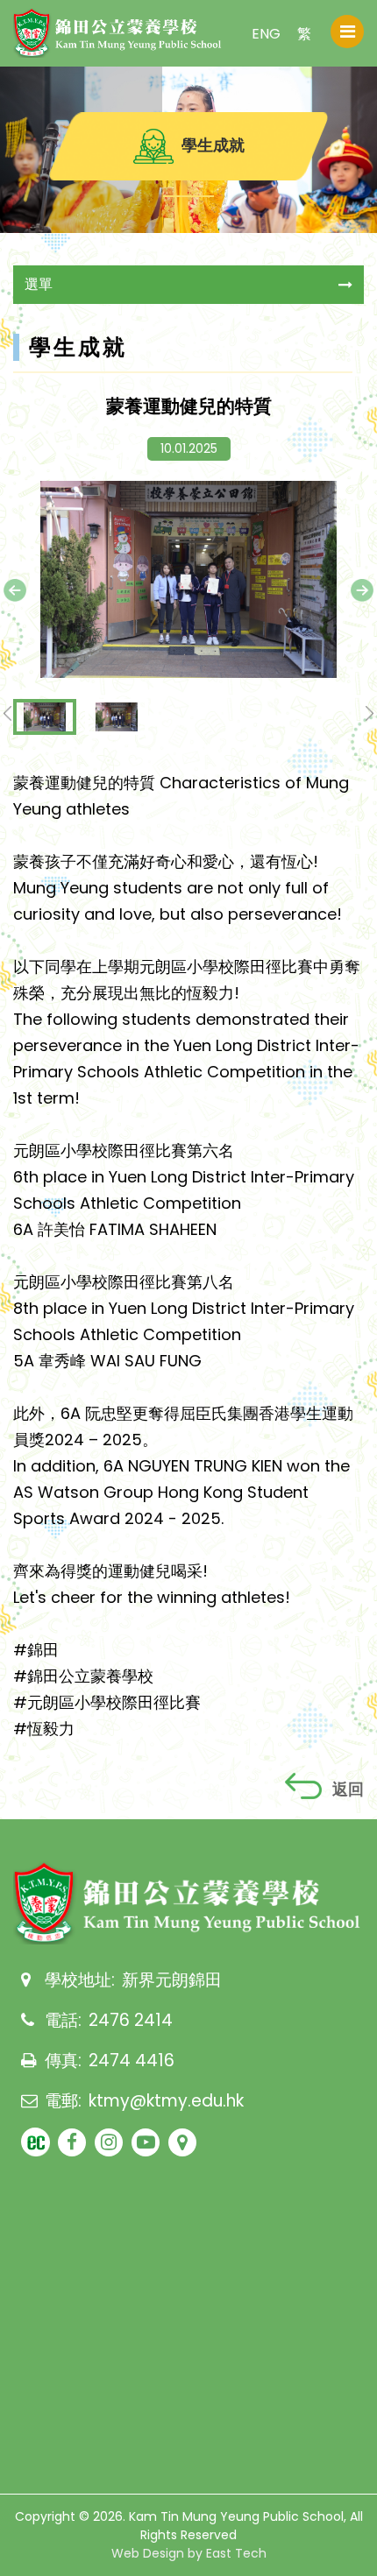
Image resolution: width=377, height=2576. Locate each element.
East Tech (236, 2553)
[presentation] (15, 590)
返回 (348, 1789)
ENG (266, 34)
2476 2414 (131, 2020)
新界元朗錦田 (172, 1980)
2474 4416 (132, 2061)
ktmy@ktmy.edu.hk (166, 2101)
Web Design (148, 2553)
